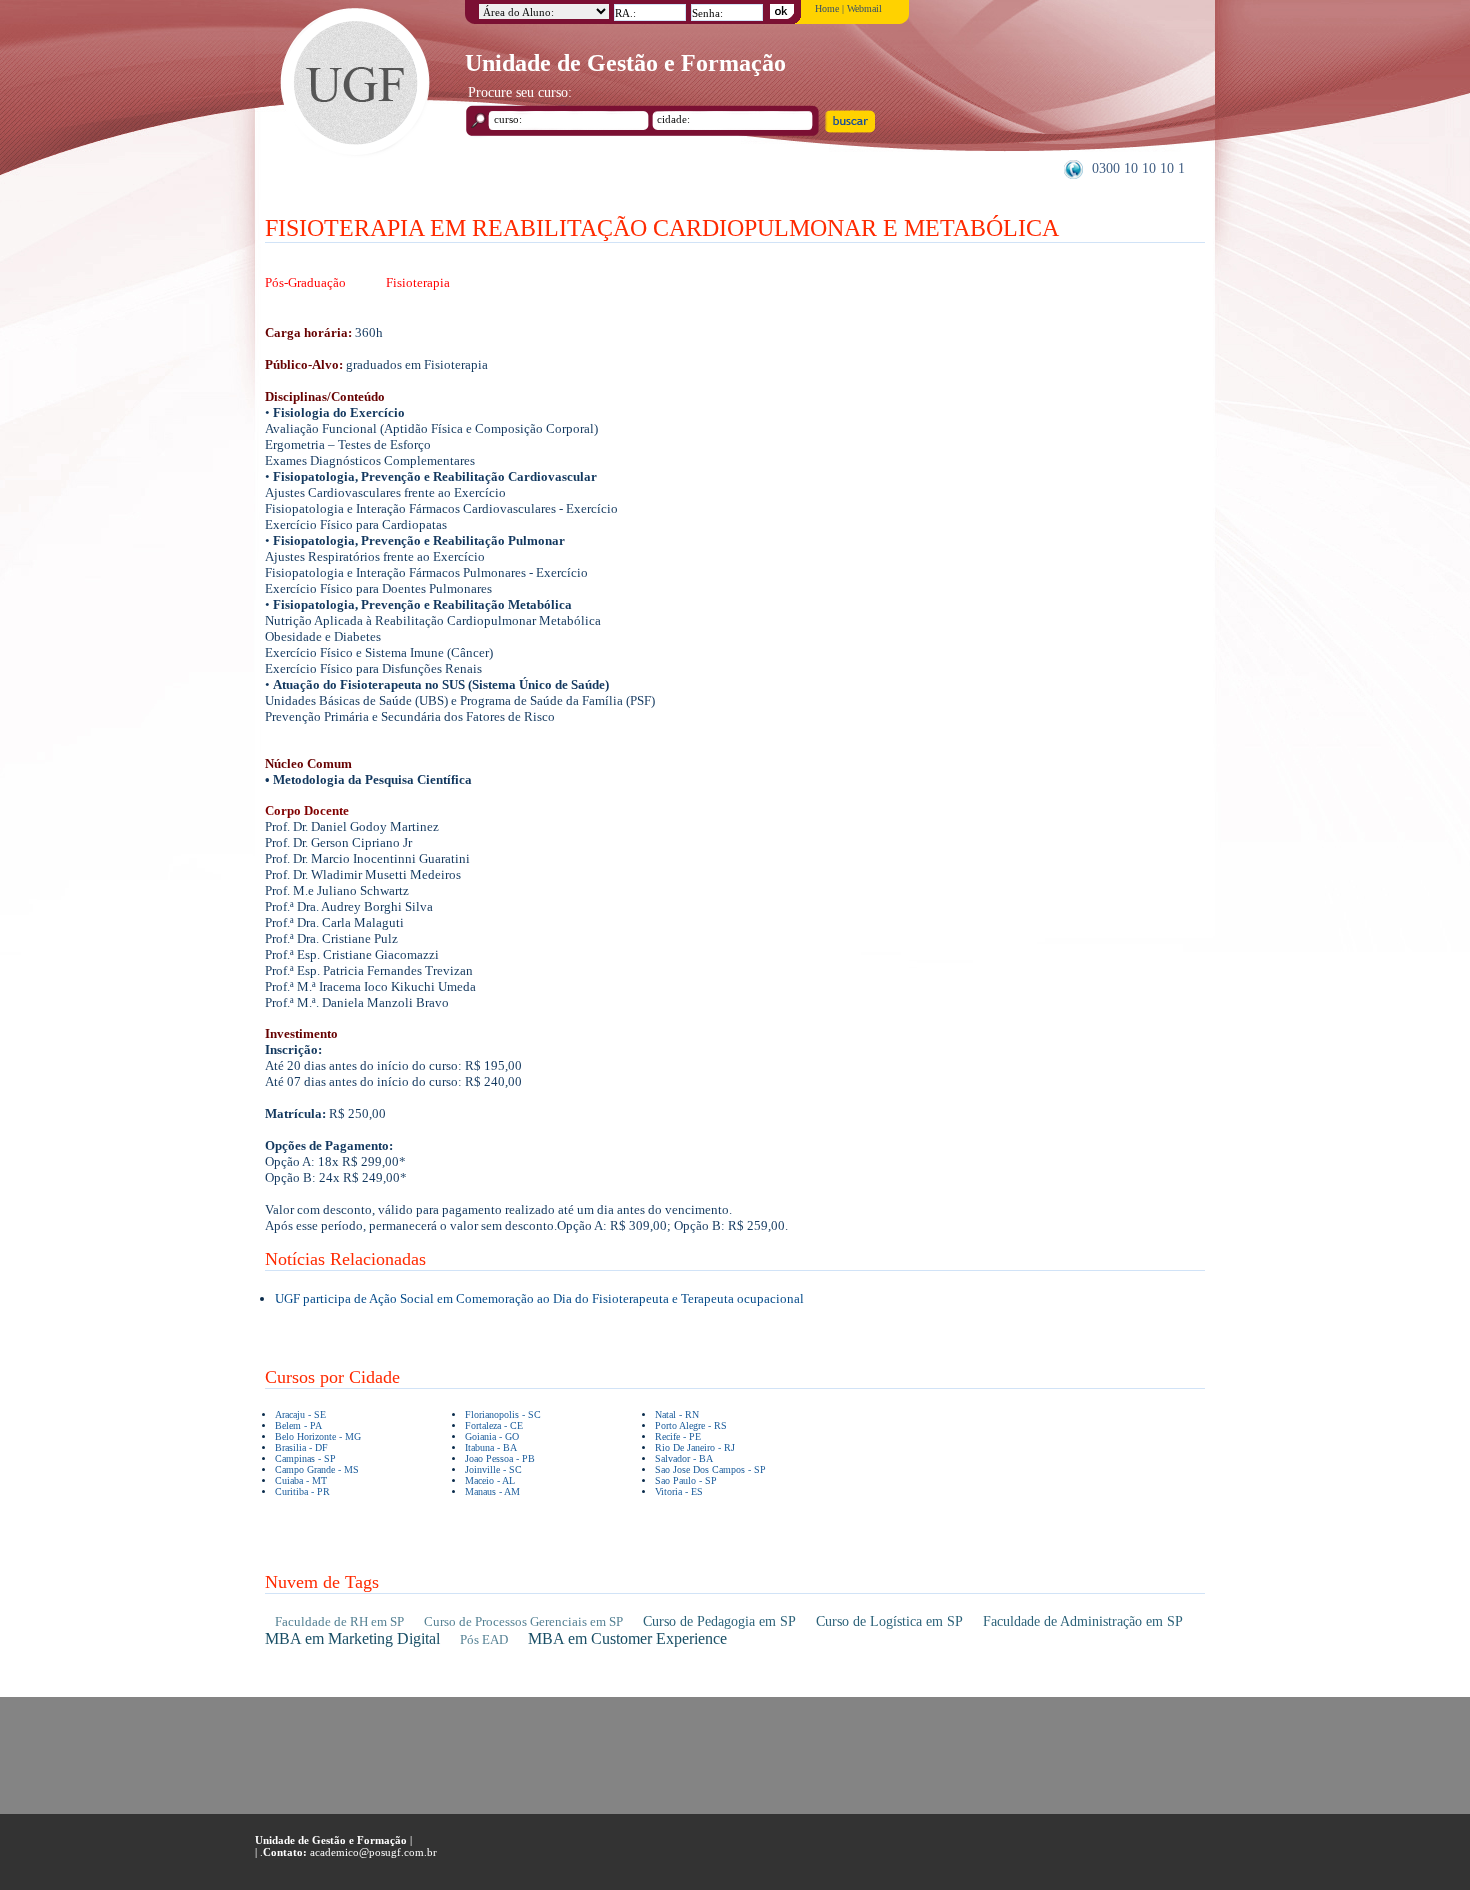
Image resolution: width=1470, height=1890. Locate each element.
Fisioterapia (418, 282)
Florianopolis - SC (503, 1414)
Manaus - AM (492, 1491)
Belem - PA (298, 1425)
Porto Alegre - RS (691, 1425)
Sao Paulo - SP (686, 1480)
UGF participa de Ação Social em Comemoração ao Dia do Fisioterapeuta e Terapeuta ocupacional (539, 1298)
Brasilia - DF (301, 1447)
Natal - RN (677, 1414)
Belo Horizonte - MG (318, 1436)
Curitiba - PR (302, 1491)
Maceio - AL (490, 1480)
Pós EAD (484, 1639)
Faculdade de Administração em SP (1083, 1621)
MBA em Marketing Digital (352, 1638)
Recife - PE (678, 1436)
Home (827, 8)
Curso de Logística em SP (889, 1621)
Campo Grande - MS (317, 1469)
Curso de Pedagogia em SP (719, 1621)
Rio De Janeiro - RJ (695, 1447)
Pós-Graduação (305, 282)
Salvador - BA (684, 1458)
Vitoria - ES (679, 1491)
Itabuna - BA (491, 1447)
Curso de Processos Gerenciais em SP (523, 1621)
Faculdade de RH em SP (339, 1621)
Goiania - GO (492, 1436)
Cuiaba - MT (301, 1480)
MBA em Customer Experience (627, 1638)
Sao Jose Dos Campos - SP (710, 1469)
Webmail (864, 8)
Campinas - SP (305, 1458)
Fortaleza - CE (494, 1425)
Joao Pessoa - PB (500, 1458)
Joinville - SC (493, 1469)
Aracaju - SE (300, 1414)
